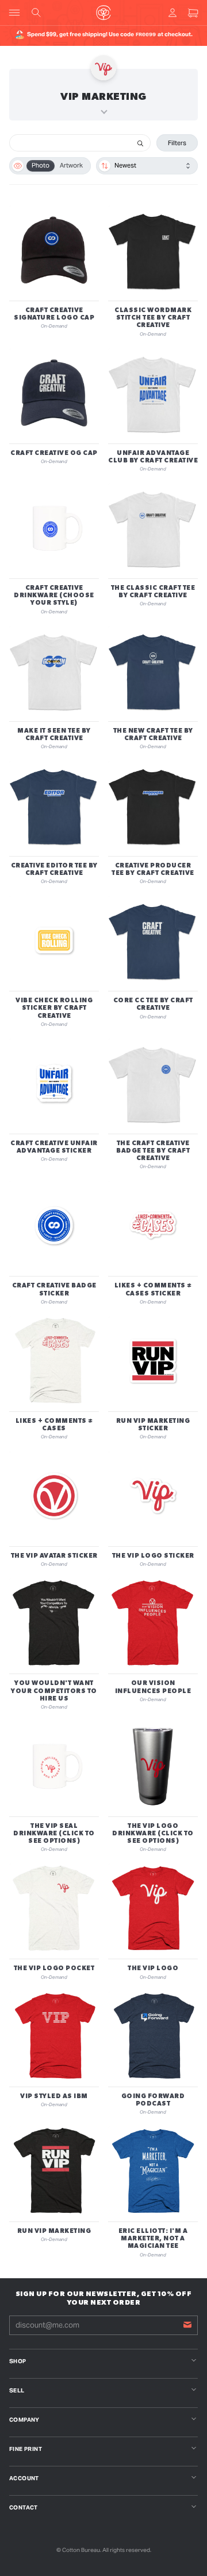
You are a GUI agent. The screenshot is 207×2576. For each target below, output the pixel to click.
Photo (41, 165)
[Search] (140, 143)
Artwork (71, 165)
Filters (177, 143)
